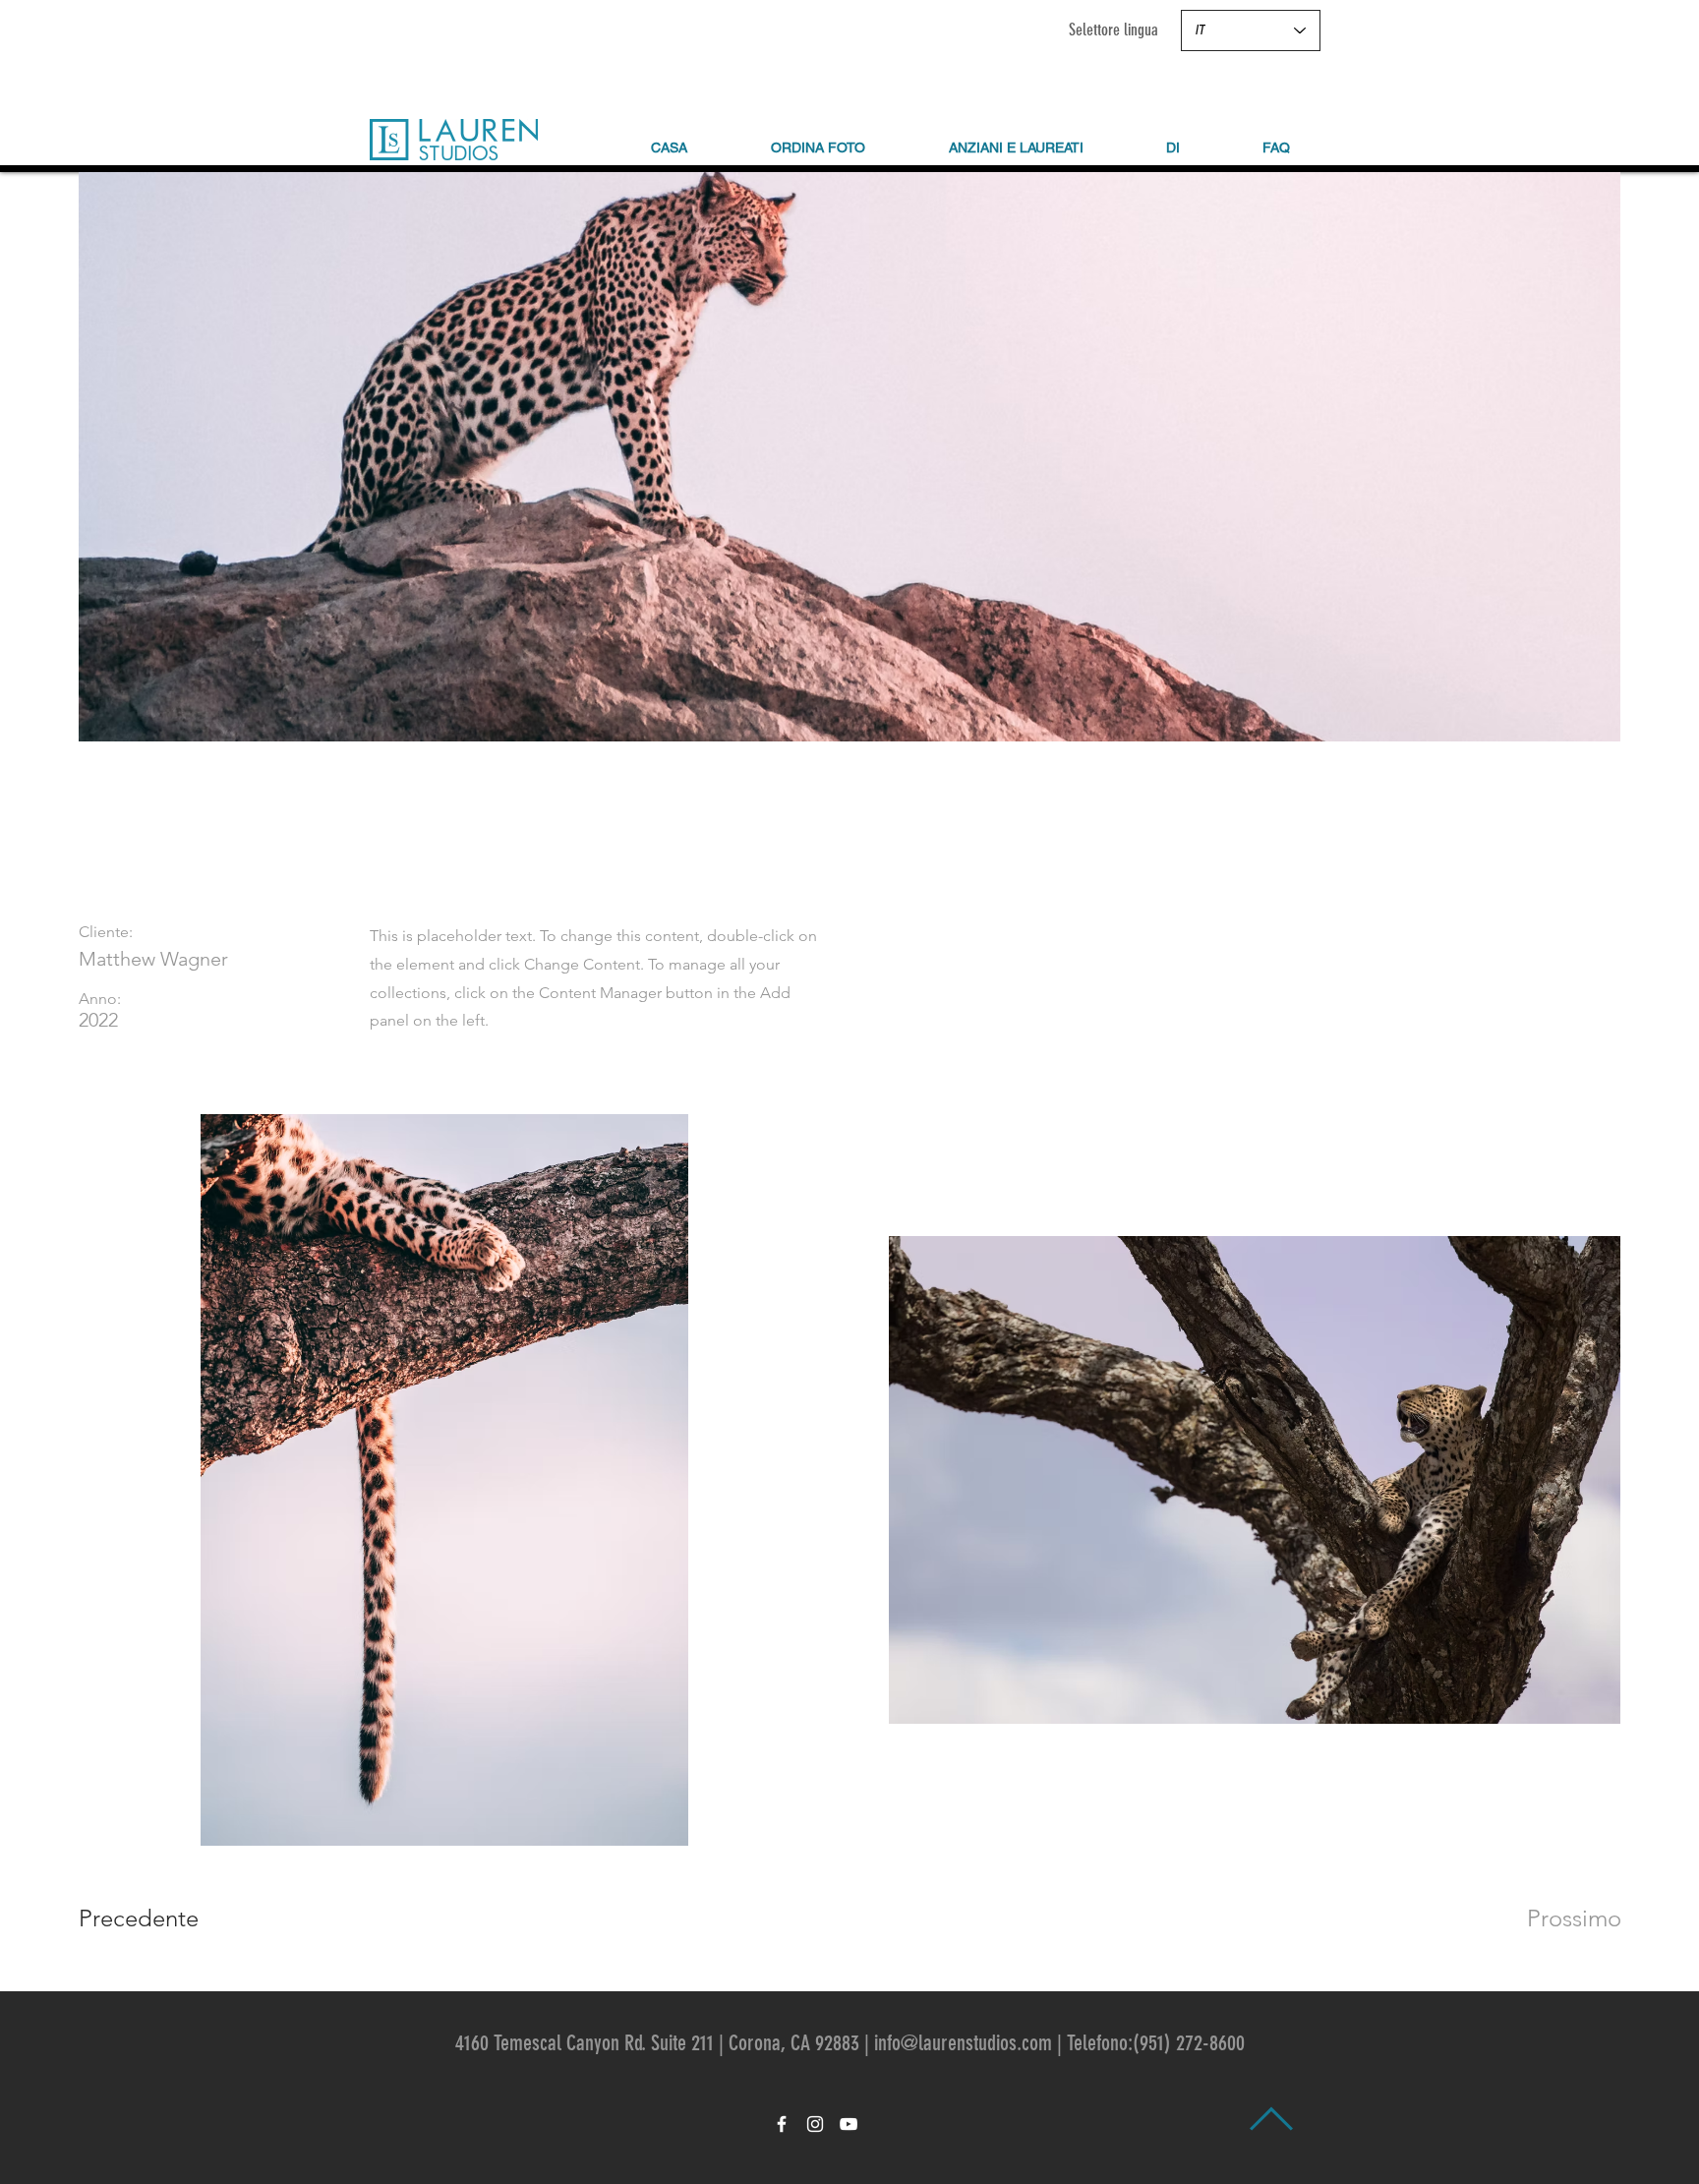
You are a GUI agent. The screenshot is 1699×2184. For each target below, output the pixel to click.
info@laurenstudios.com (963, 2043)
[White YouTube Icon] (849, 2124)
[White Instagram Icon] (815, 2124)
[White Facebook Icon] (782, 2124)
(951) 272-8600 (1189, 2043)
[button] (1173, 148)
